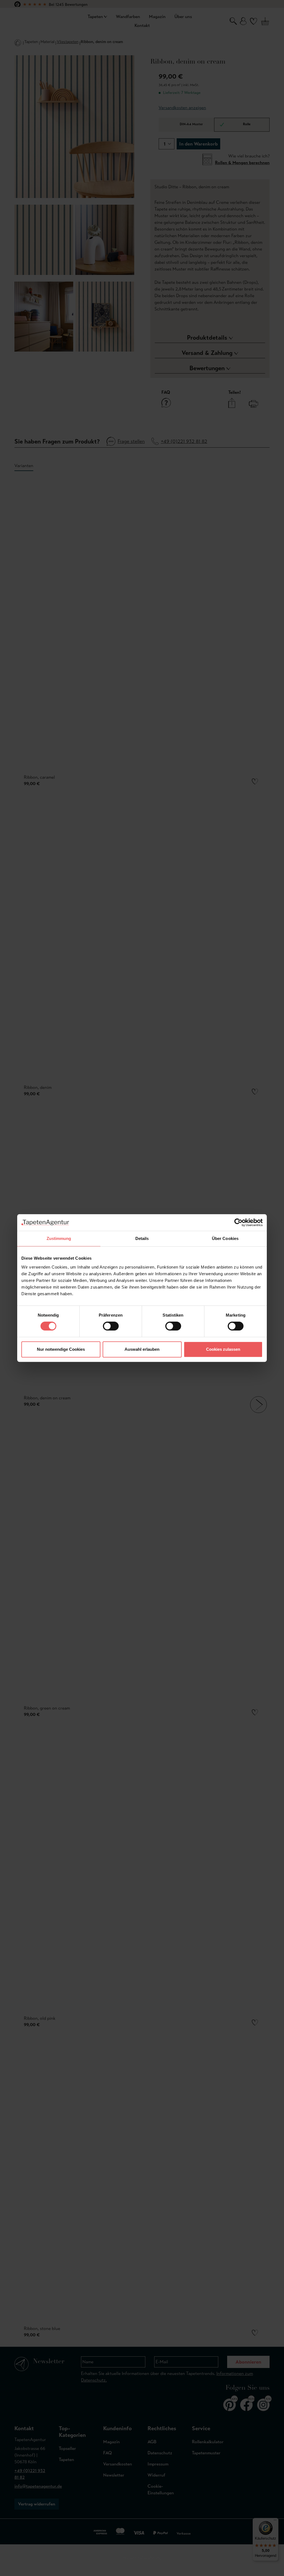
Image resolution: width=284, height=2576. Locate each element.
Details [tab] (142, 1238)
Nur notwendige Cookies (61, 1349)
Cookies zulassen (223, 1349)
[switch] (111, 1326)
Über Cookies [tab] (225, 1238)
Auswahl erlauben (142, 1349)
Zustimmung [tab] (59, 1238)
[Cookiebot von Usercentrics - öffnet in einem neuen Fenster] (238, 1222)
